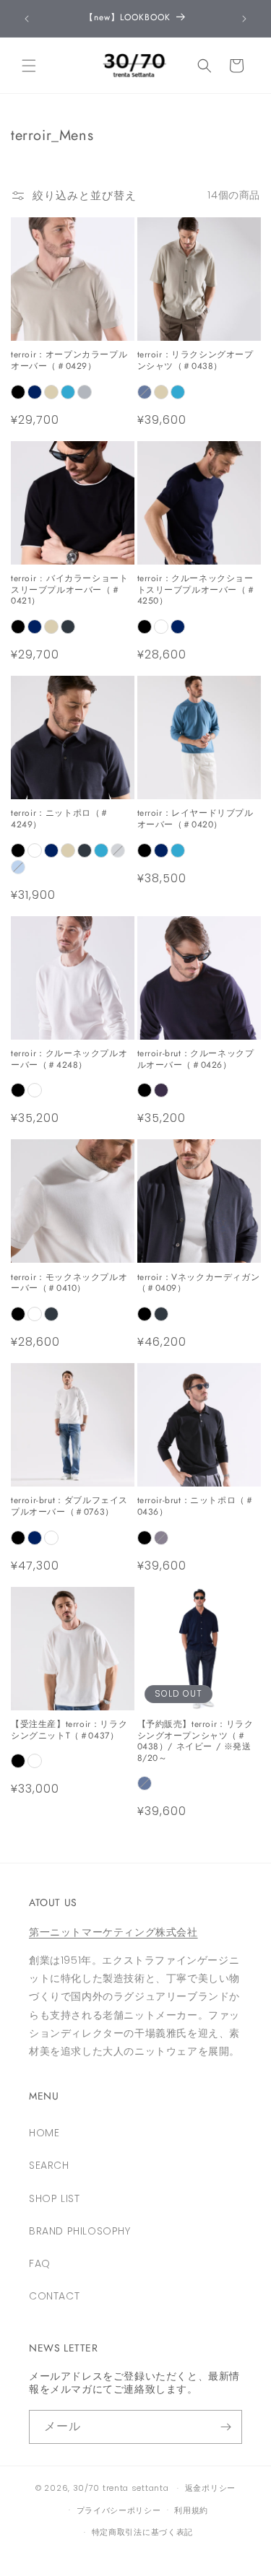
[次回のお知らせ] (244, 19)
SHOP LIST (54, 2198)
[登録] (225, 2427)
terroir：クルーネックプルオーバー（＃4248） (69, 1059)
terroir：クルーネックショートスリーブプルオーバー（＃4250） (197, 590)
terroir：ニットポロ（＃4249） (60, 819)
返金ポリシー (210, 2488)
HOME (44, 2133)
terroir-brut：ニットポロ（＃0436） (196, 1506)
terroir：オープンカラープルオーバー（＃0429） (69, 361)
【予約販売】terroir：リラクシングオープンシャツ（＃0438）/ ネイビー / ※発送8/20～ (195, 1741)
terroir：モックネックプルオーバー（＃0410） (69, 1283)
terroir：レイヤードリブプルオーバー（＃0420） (195, 819)
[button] (29, 66)
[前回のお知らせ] (27, 19)
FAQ (40, 2263)
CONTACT (54, 2296)
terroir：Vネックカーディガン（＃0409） (199, 1283)
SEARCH (49, 2165)
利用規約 (191, 2510)
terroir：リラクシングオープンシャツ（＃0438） (195, 361)
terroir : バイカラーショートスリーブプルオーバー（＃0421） (69, 590)
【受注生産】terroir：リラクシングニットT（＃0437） (69, 1730)
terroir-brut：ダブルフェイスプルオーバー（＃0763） (69, 1506)
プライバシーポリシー (119, 2510)
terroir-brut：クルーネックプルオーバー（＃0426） (196, 1059)
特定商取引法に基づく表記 (142, 2532)
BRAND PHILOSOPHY (80, 2231)
